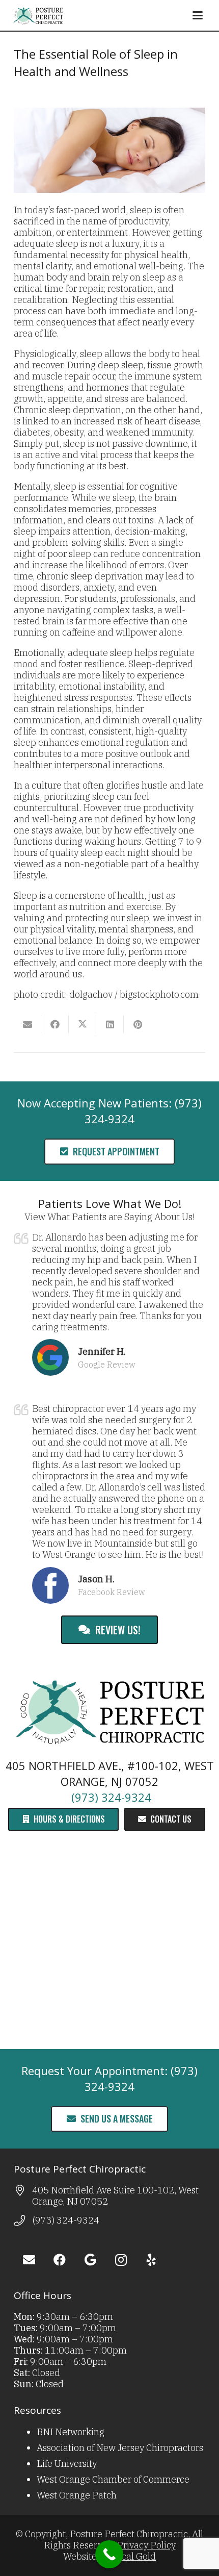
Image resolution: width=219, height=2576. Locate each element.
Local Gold (133, 2556)
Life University (67, 2464)
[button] (197, 15)
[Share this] (55, 1024)
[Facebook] (60, 2260)
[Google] (90, 2260)
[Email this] (28, 1024)
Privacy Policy (146, 2545)
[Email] (29, 2260)
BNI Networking (71, 2432)
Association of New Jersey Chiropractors (120, 2448)
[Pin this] (138, 1024)
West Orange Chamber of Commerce (113, 2479)
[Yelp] (151, 2260)
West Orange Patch (77, 2495)
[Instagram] (121, 2260)
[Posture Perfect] (38, 15)
